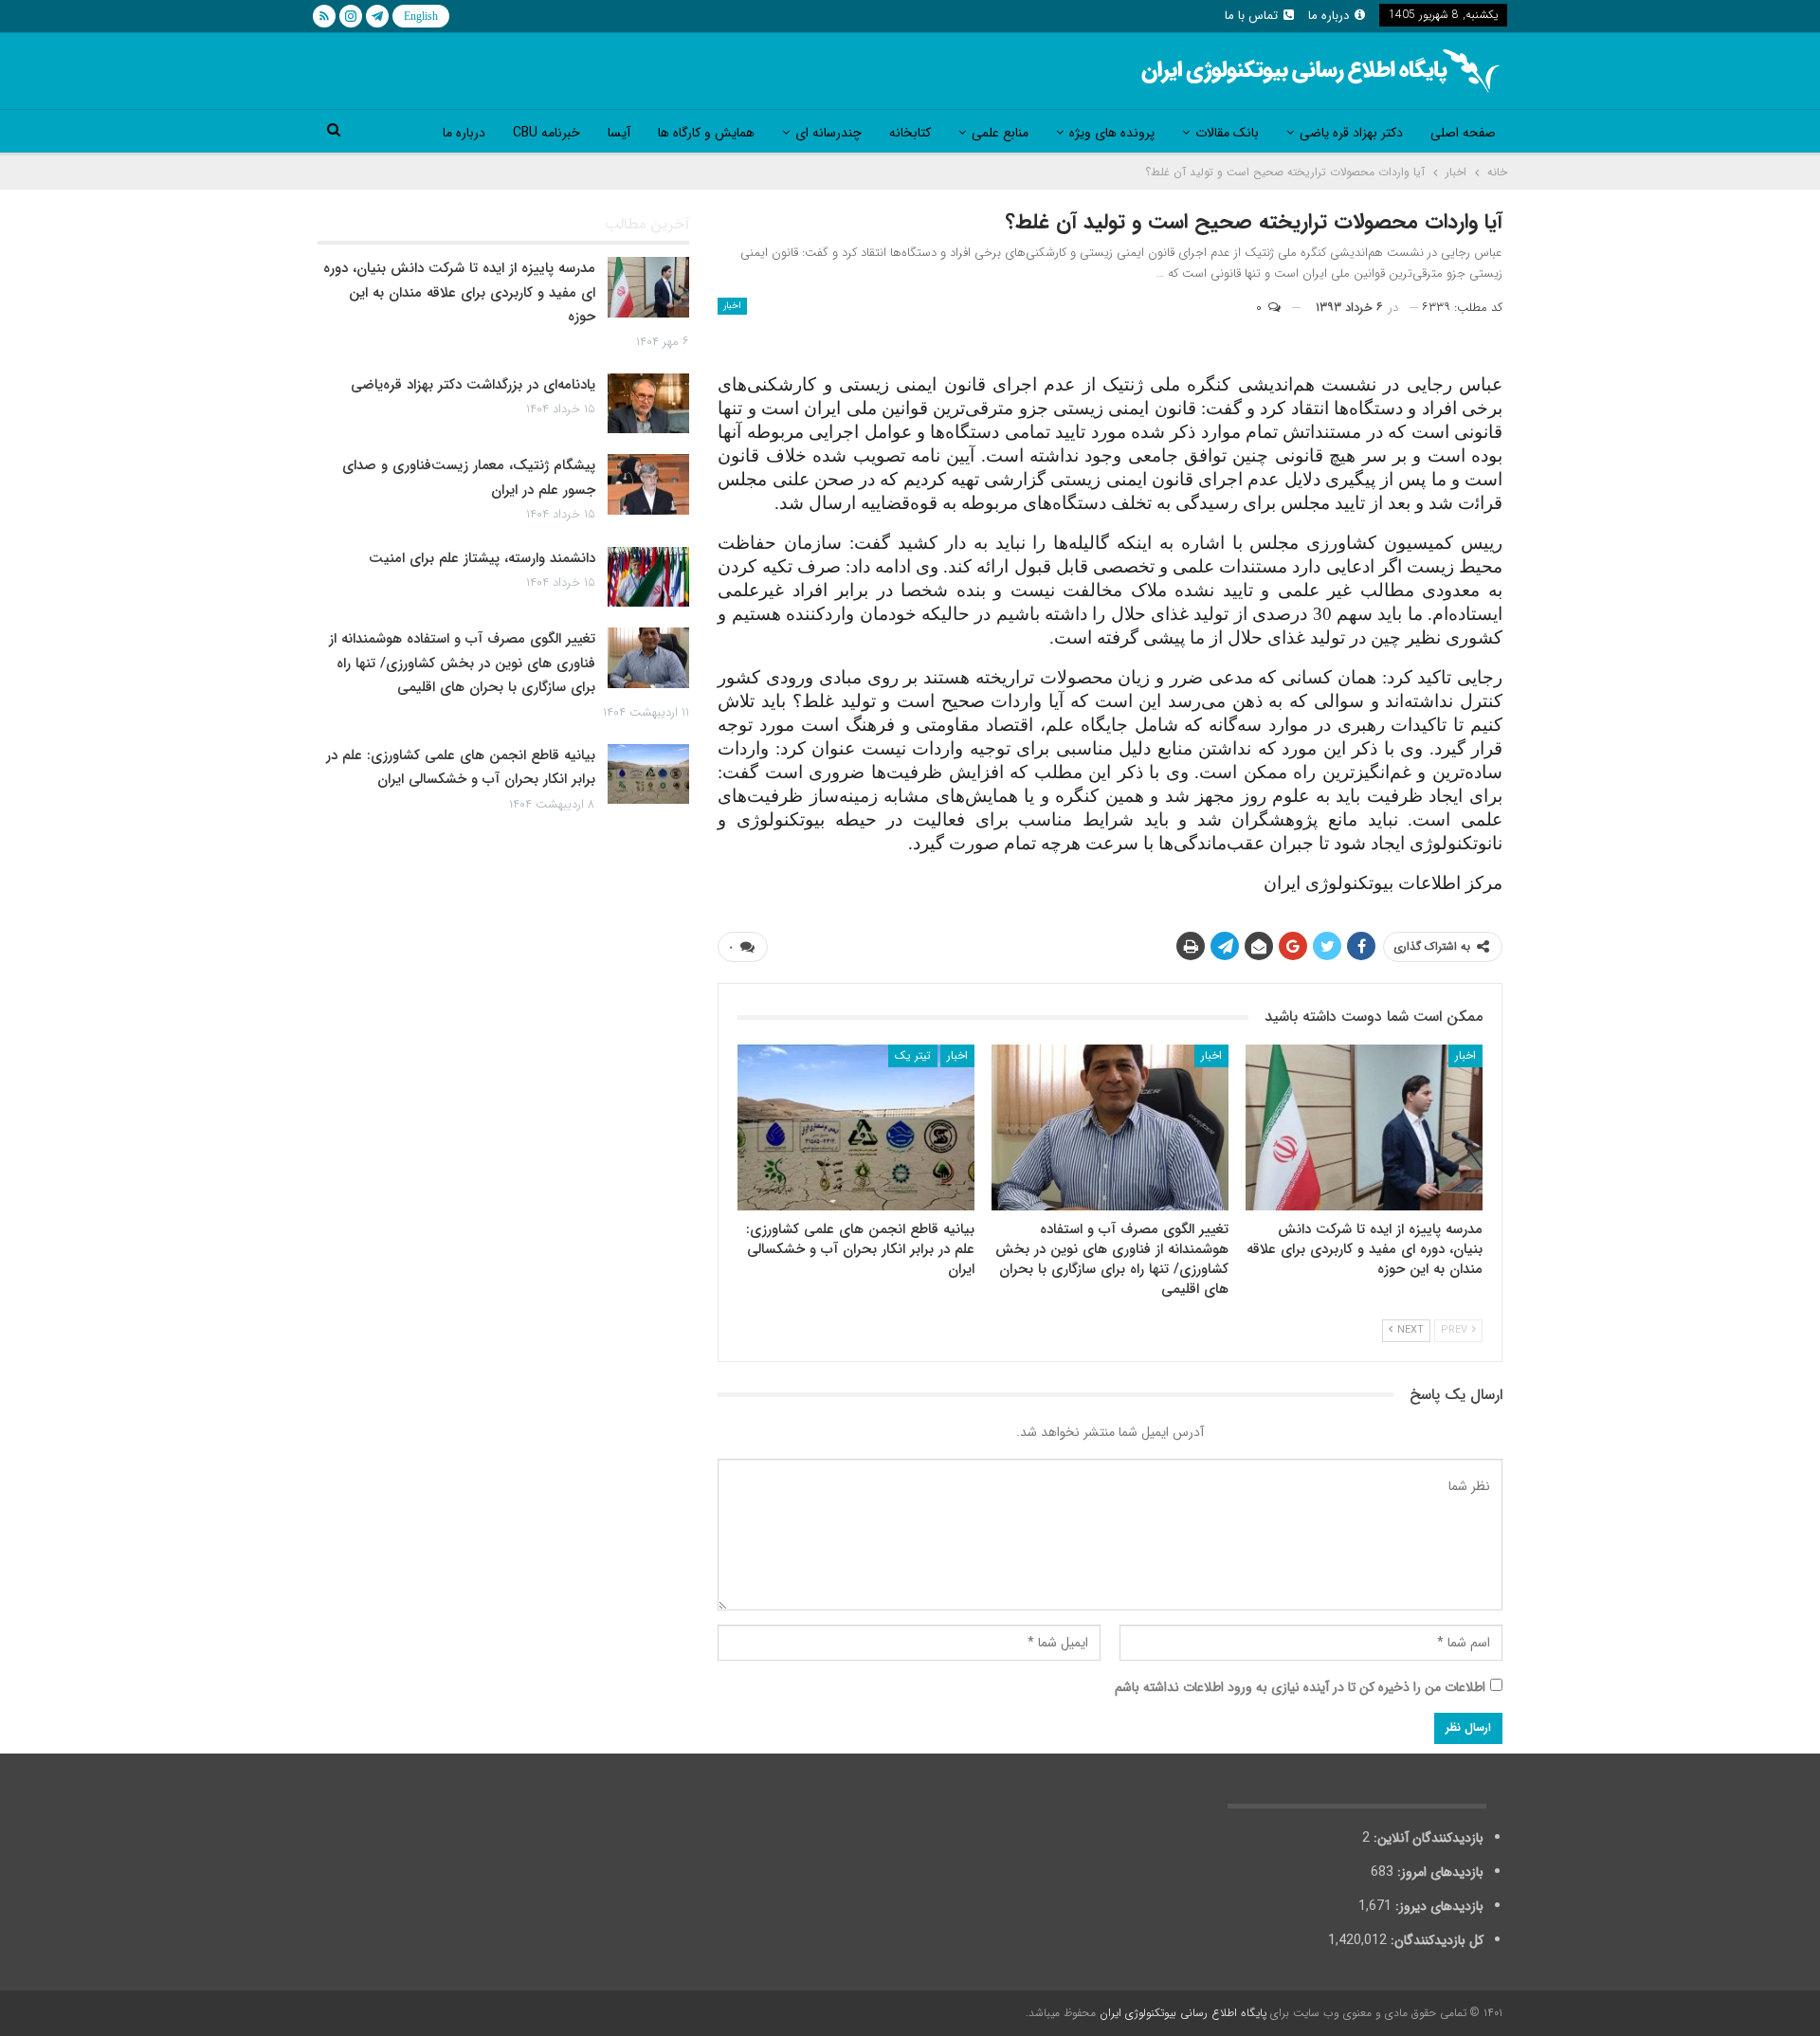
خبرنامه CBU (546, 133)
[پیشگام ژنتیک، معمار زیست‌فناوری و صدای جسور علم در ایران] (648, 484)
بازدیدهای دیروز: (1438, 1906)
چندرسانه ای (828, 133)
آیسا (619, 133)
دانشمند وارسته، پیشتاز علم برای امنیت (482, 558)
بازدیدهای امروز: (1438, 1872)
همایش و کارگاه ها (706, 133)
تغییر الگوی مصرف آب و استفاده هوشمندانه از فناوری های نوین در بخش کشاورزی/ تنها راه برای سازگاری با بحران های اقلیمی (462, 663)
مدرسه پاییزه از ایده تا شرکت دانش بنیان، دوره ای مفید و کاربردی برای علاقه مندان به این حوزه (459, 292)
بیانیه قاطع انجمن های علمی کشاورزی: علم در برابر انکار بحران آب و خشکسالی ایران (461, 768)
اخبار (732, 306)
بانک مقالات (1227, 133)
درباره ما (1329, 16)
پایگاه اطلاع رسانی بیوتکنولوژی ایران (1183, 2013)
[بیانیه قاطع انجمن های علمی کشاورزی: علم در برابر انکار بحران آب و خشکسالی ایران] (856, 1127)
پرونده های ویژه (1112, 133)
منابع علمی (1000, 133)
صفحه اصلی (1463, 133)
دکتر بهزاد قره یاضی (1351, 133)
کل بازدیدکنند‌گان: (1435, 1940)
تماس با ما (1251, 16)
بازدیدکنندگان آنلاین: (1427, 1838)
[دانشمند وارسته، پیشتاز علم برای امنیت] (648, 577)
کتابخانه (910, 133)
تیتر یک (913, 1055)
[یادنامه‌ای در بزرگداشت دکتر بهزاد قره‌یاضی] (648, 404)
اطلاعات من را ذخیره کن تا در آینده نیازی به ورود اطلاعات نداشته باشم (1300, 1687)
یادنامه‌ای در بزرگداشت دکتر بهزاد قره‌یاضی (473, 385)
